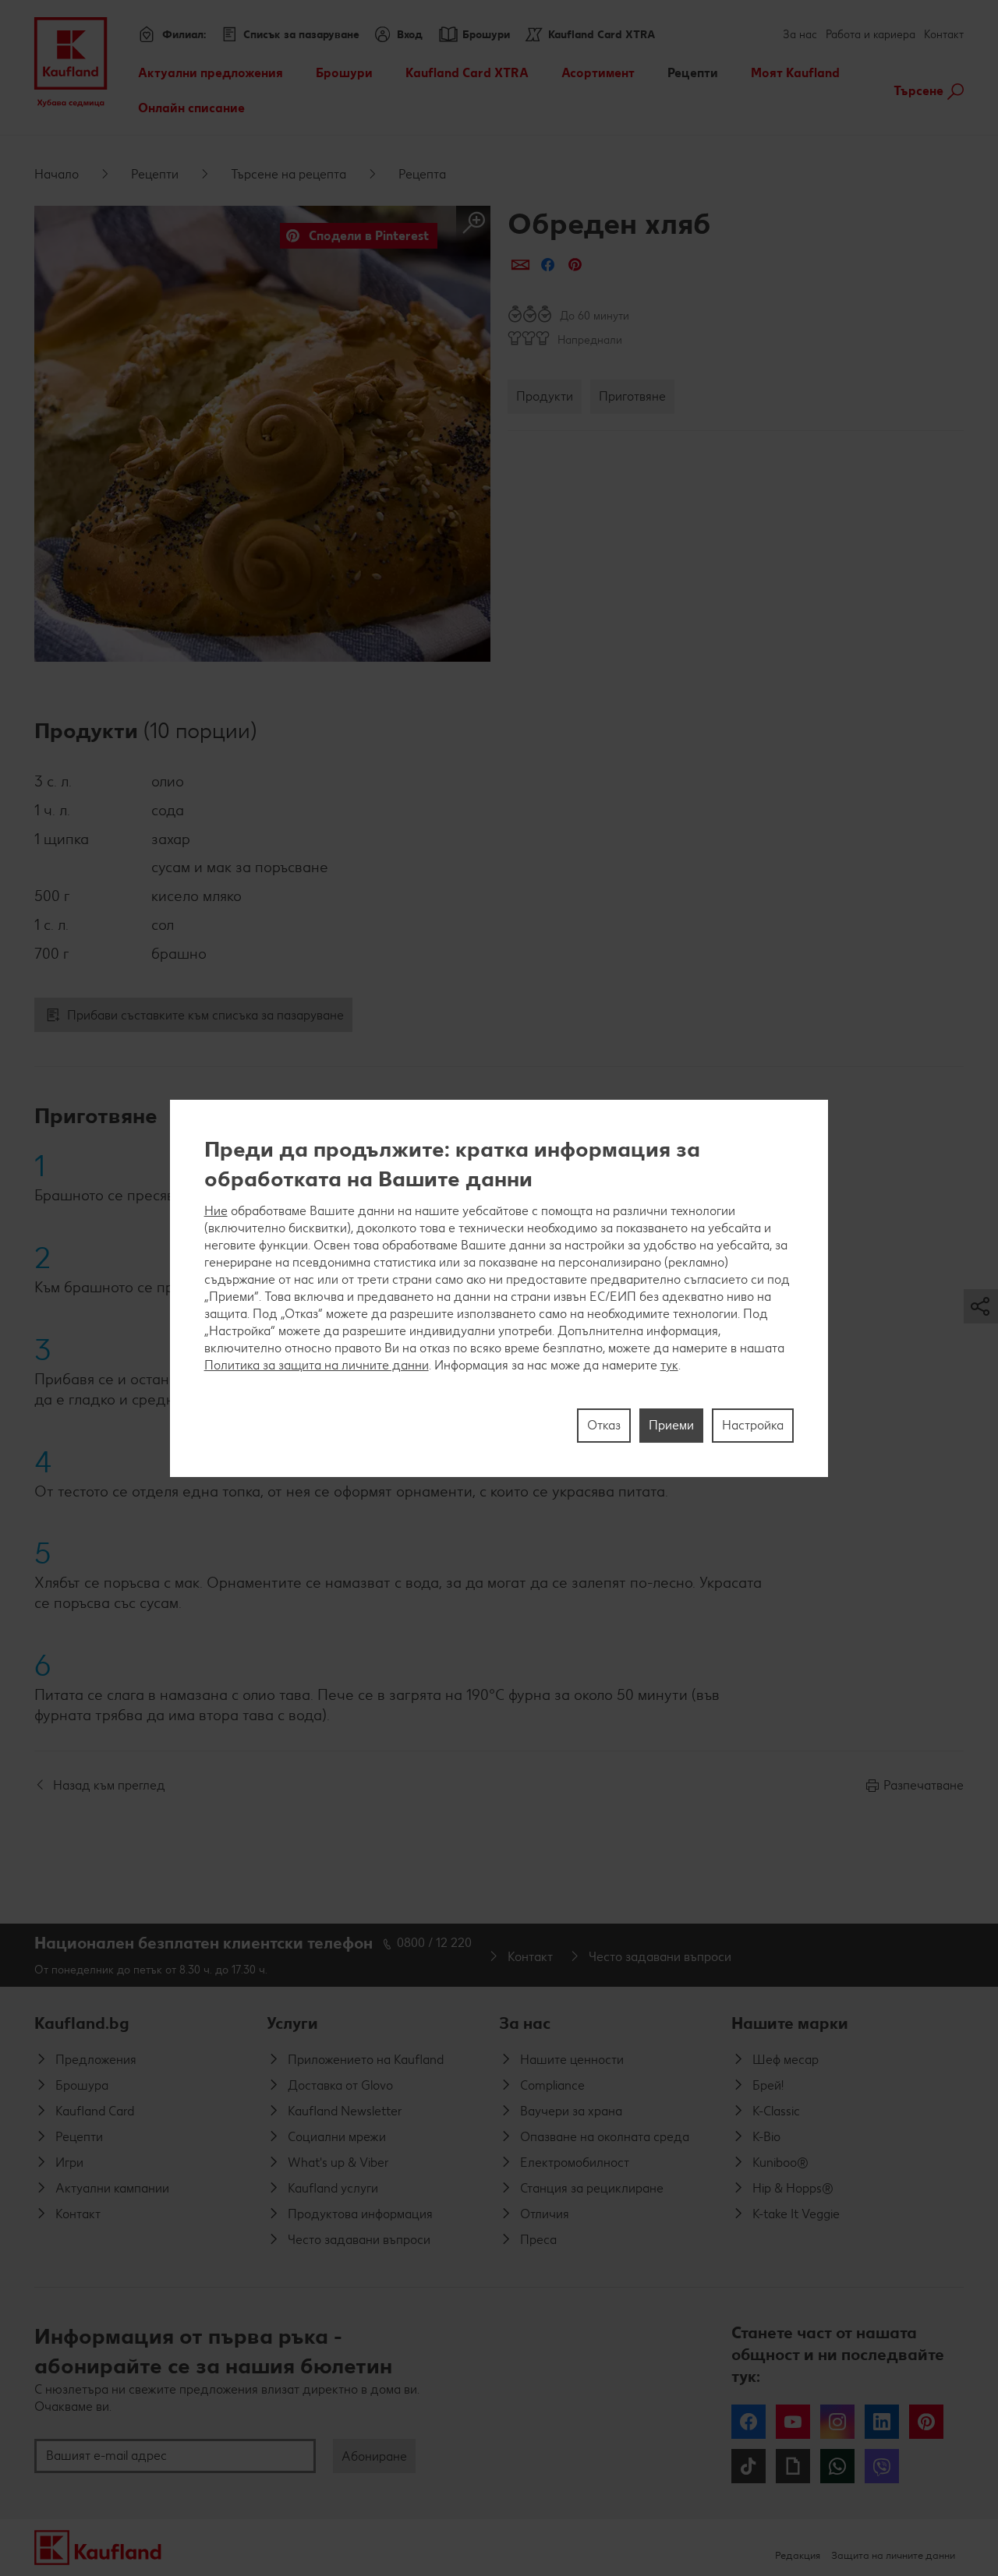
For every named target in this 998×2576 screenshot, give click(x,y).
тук (669, 1364)
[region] (499, 1288)
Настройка (753, 1424)
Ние (216, 1210)
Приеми (671, 1424)
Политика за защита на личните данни (317, 1364)
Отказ (604, 1424)
